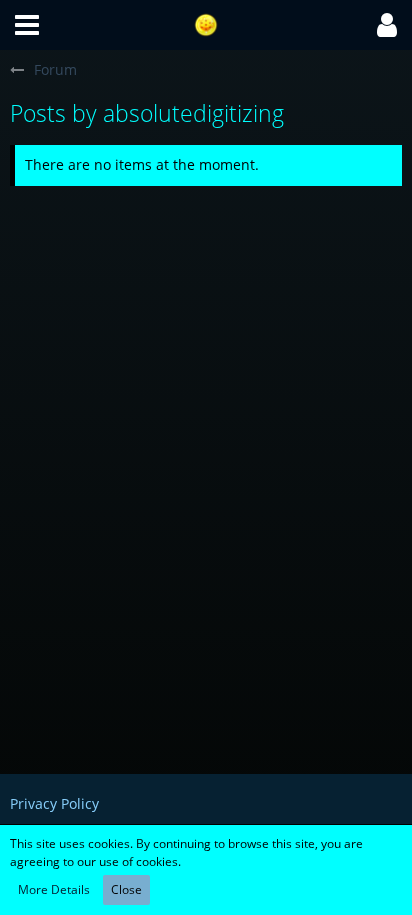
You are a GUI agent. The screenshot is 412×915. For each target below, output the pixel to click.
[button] (27, 25)
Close (126, 889)
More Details (54, 889)
